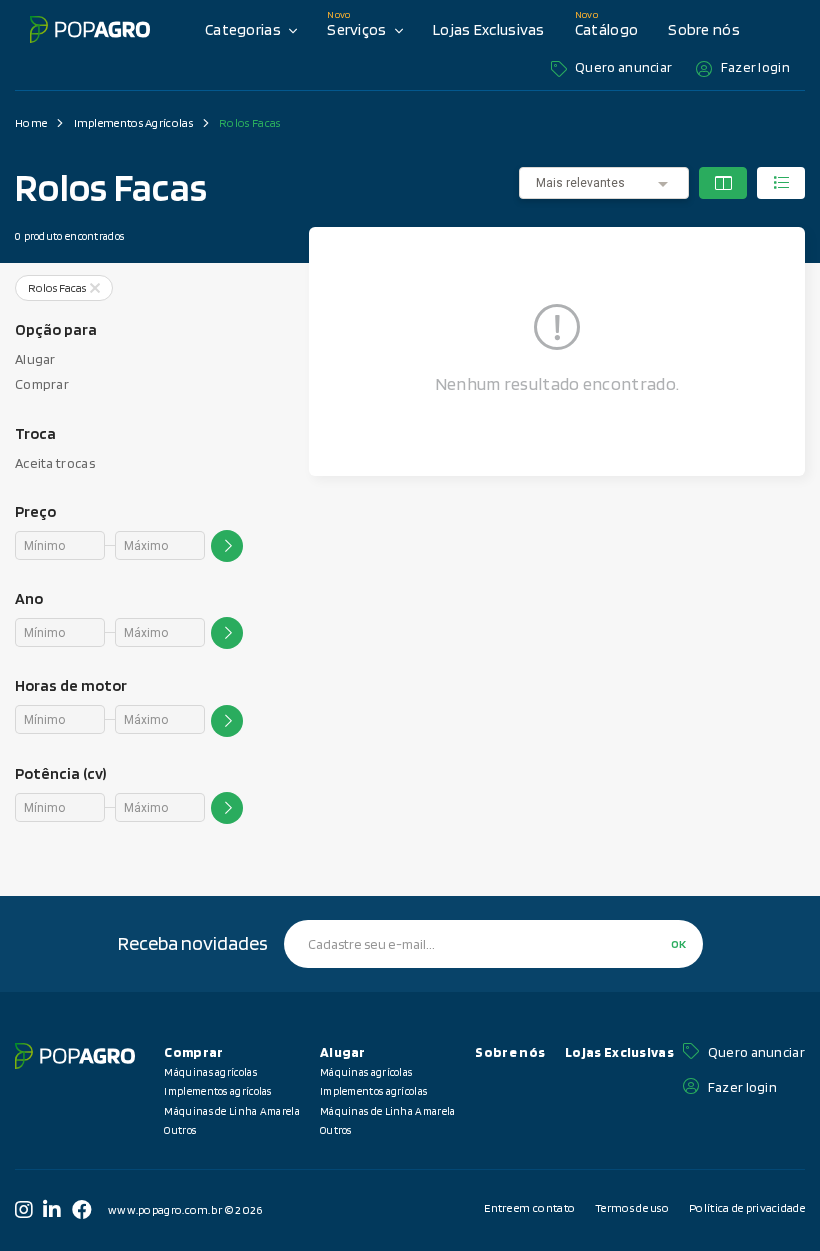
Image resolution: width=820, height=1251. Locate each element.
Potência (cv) (60, 773)
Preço (35, 511)
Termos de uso (632, 1207)
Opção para (56, 329)
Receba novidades (193, 943)
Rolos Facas (249, 123)
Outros (180, 1130)
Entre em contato (529, 1207)
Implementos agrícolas (217, 1091)
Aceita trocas (55, 463)
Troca (35, 433)
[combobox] (604, 182)
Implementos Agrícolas (133, 123)
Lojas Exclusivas (489, 29)
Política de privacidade (747, 1207)
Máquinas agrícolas (210, 1072)
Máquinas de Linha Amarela (232, 1111)
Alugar (35, 359)
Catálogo (606, 29)
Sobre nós (704, 29)
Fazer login (755, 67)
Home (31, 123)
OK (678, 943)
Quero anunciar (623, 67)
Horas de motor (71, 685)
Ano (29, 598)
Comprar (42, 384)
